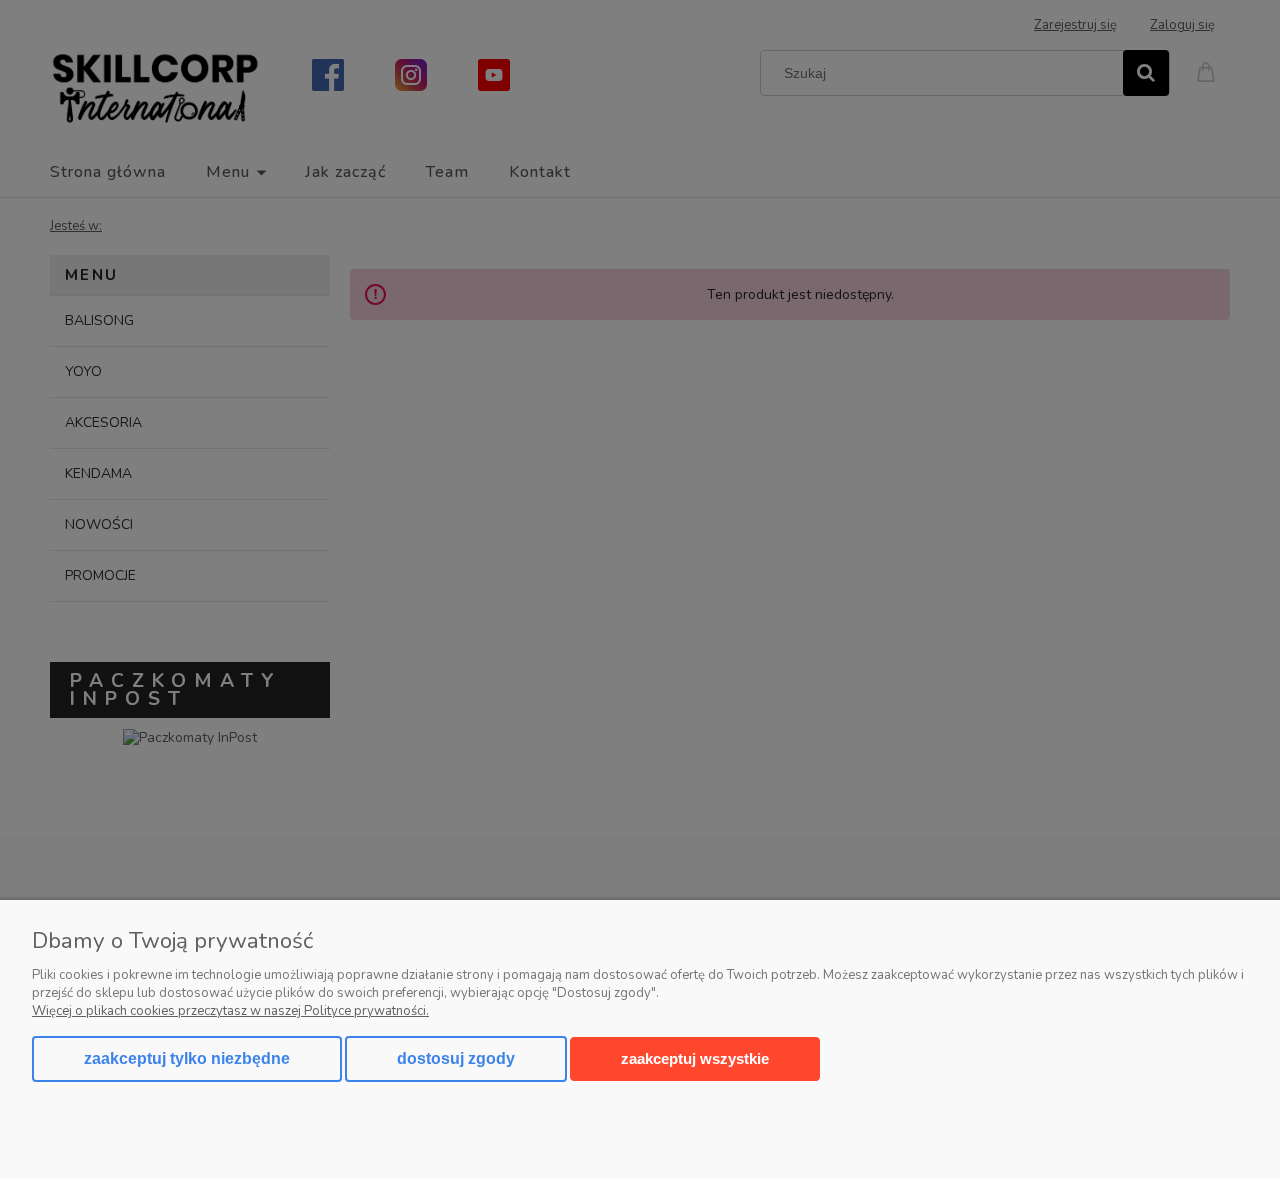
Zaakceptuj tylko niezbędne (187, 1058)
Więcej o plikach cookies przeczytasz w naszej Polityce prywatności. (230, 1011)
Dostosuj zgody (456, 1058)
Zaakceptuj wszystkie (695, 1058)
